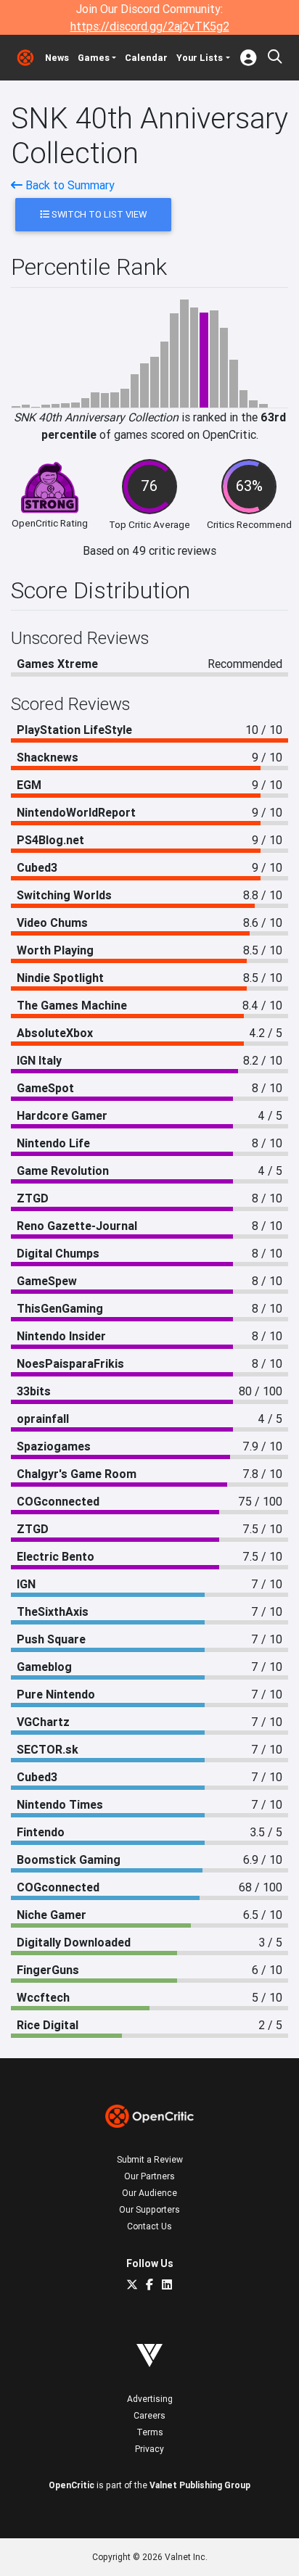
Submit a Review (150, 2159)
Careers (149, 2415)
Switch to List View (98, 214)
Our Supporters (149, 2209)
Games (94, 58)
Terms (150, 2432)
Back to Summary (69, 185)
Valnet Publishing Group (200, 2485)
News (57, 58)
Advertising (150, 2399)
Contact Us (149, 2226)
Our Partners (149, 2176)
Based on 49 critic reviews (149, 550)
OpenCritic (71, 2485)
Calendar (146, 58)
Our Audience (149, 2193)
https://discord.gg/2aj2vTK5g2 (150, 26)
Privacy (149, 2449)
